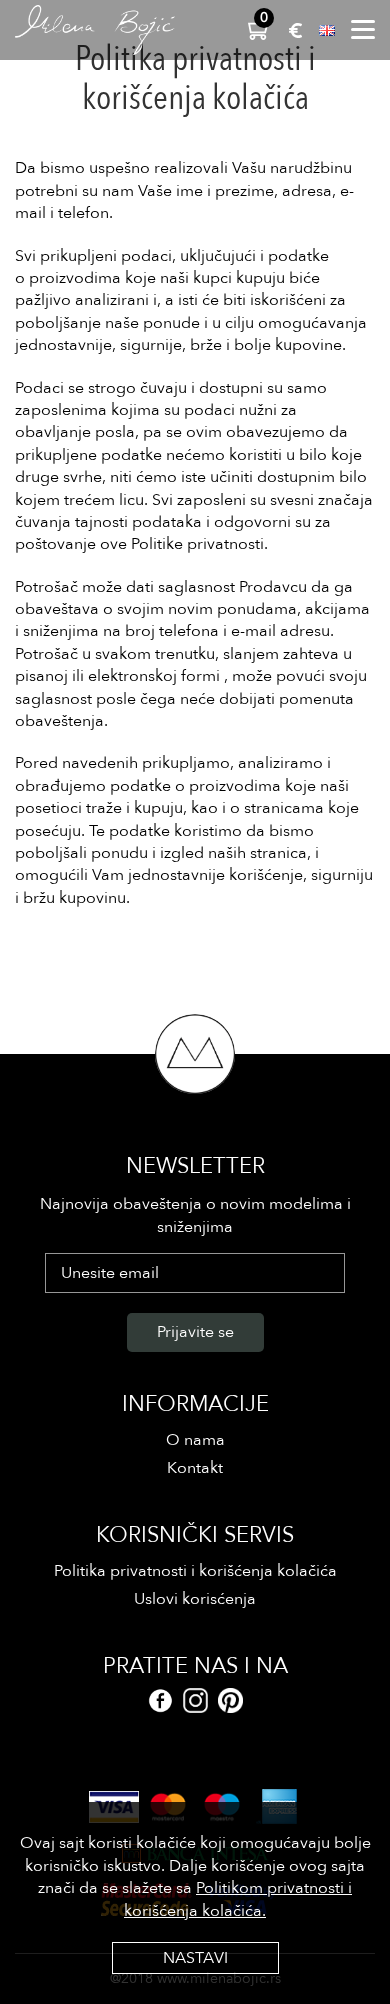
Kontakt (195, 1468)
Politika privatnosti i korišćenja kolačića (195, 1571)
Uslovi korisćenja (195, 1599)
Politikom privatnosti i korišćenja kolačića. (238, 1899)
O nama (195, 1440)
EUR (295, 30)
